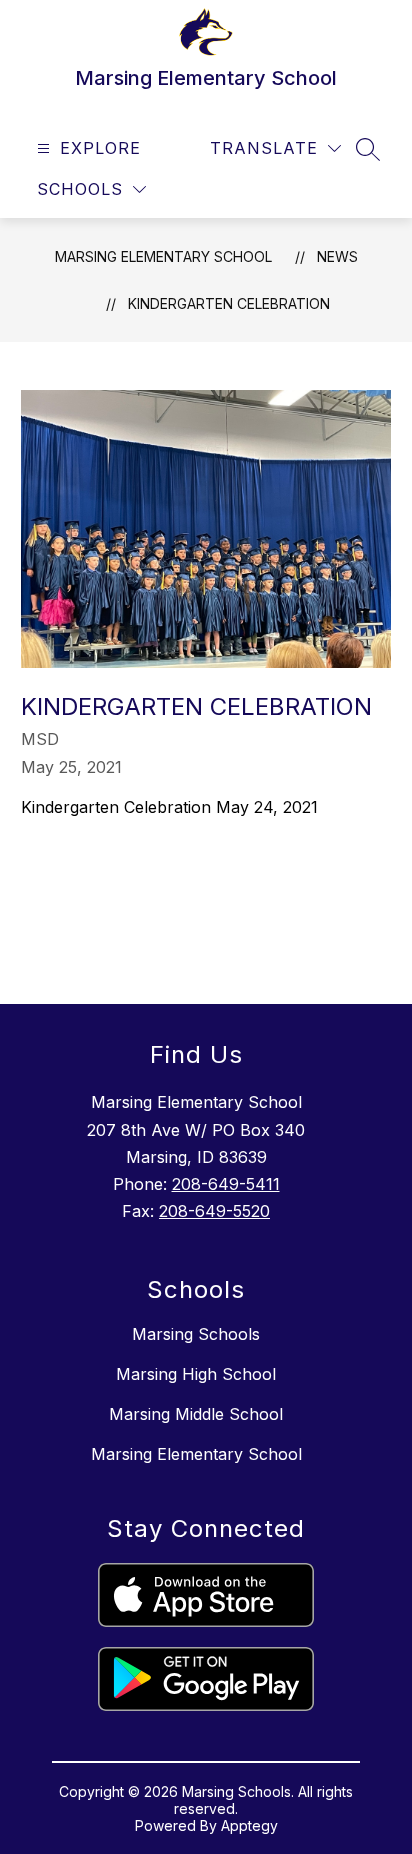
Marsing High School (196, 1374)
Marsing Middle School (196, 1414)
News (337, 256)
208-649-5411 (226, 1184)
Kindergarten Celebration (229, 303)
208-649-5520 (214, 1211)
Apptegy (249, 1825)
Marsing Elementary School (163, 256)
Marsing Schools (196, 1334)
